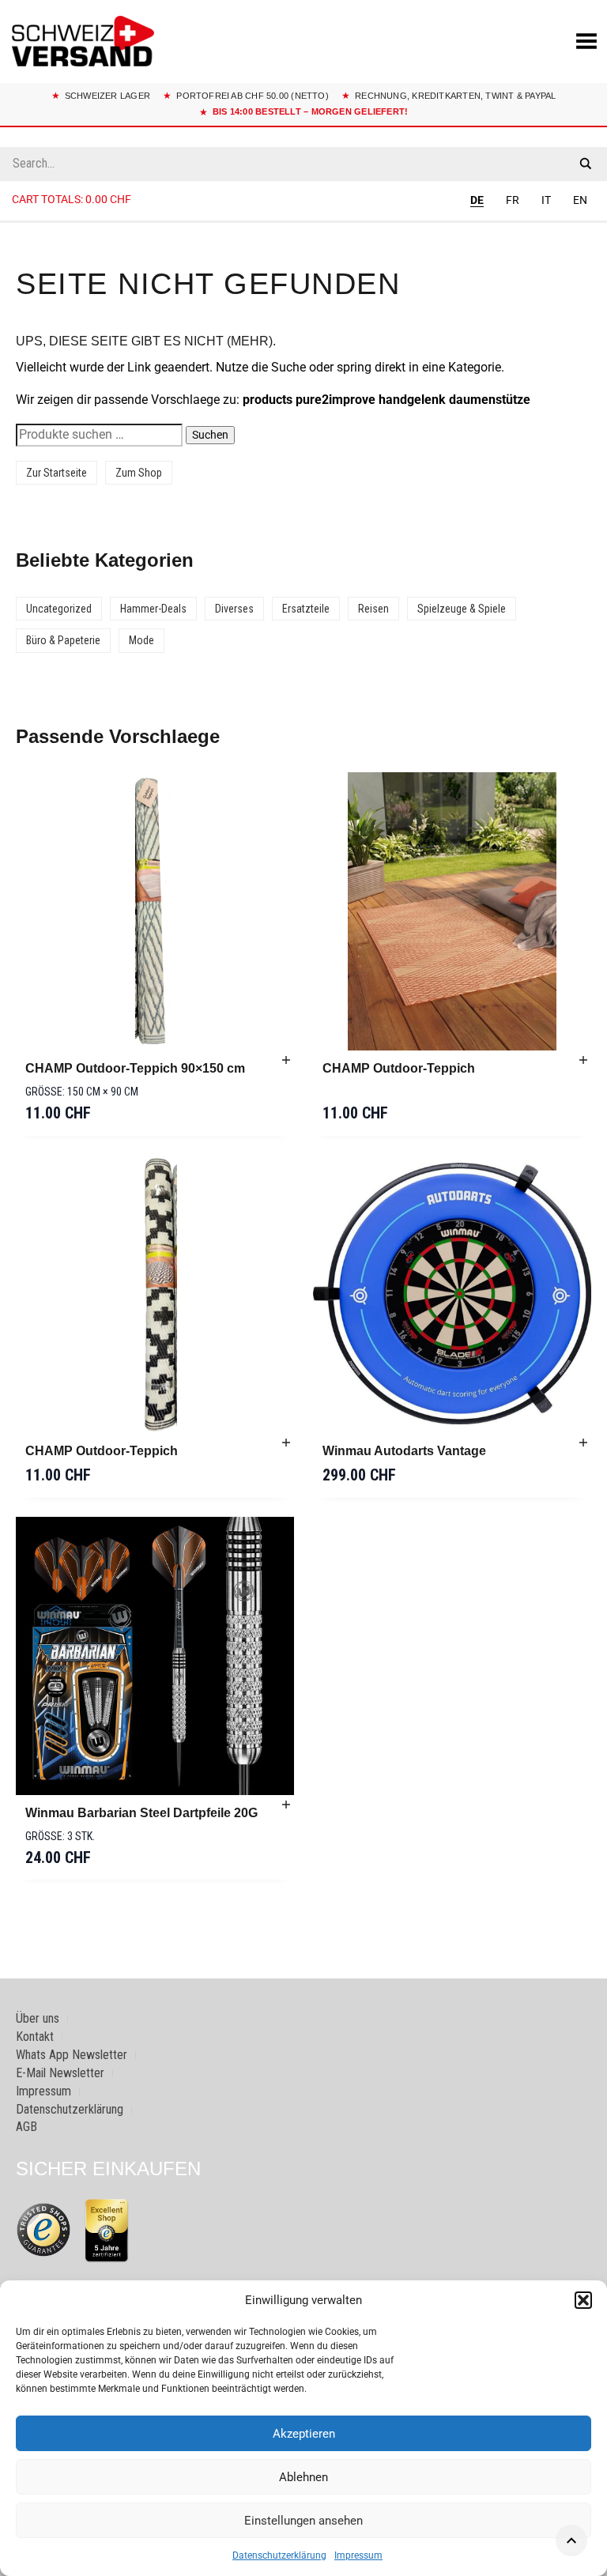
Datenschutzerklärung (279, 2555)
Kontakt (35, 2037)
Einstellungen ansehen (303, 2521)
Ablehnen (303, 2477)
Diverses (234, 609)
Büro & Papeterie (63, 640)
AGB (26, 2127)
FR (513, 200)
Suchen (210, 435)
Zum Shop (139, 473)
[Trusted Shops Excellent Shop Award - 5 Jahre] (107, 2230)
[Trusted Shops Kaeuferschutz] (43, 2229)
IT (546, 200)
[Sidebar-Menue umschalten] (303, 222)
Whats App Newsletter (72, 2055)
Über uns (38, 2018)
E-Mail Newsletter (60, 2073)
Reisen (373, 609)
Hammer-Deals (153, 609)
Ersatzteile (306, 609)
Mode (141, 640)
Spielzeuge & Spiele (462, 609)
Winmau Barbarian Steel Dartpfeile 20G (141, 1813)
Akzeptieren (304, 2434)
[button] (583, 2300)
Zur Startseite (57, 473)
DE (477, 200)
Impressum (358, 2555)
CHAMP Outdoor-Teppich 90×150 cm (135, 1068)
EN (580, 200)
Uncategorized (59, 609)
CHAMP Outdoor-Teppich (399, 1068)
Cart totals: (72, 199)
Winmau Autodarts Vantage (404, 1451)
